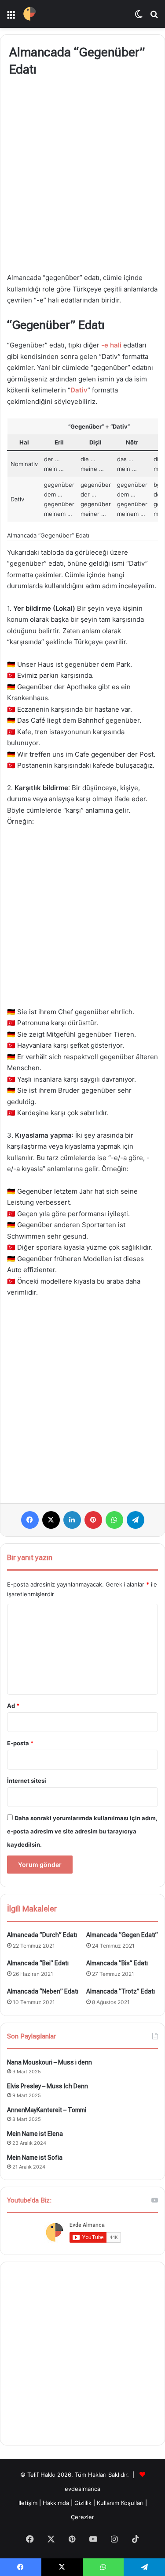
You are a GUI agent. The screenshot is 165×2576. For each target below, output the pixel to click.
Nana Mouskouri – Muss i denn (49, 2062)
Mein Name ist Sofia (35, 2158)
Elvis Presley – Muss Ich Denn (48, 2086)
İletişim (28, 2503)
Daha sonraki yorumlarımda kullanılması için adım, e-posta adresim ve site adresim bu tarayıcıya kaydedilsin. (82, 1831)
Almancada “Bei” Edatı (38, 1963)
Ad (13, 1706)
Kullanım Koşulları (120, 2503)
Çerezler (82, 2517)
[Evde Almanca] (30, 14)
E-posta (20, 1743)
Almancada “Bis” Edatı (117, 1963)
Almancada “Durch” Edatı (42, 1935)
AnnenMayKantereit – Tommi (47, 2110)
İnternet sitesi (27, 1781)
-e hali (111, 345)
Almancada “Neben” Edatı (43, 1991)
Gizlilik (84, 2503)
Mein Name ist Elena (35, 2134)
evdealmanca (82, 2489)
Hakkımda (57, 2503)
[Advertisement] (82, 176)
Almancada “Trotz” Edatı (121, 1991)
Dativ (79, 390)
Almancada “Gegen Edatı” (122, 1935)
